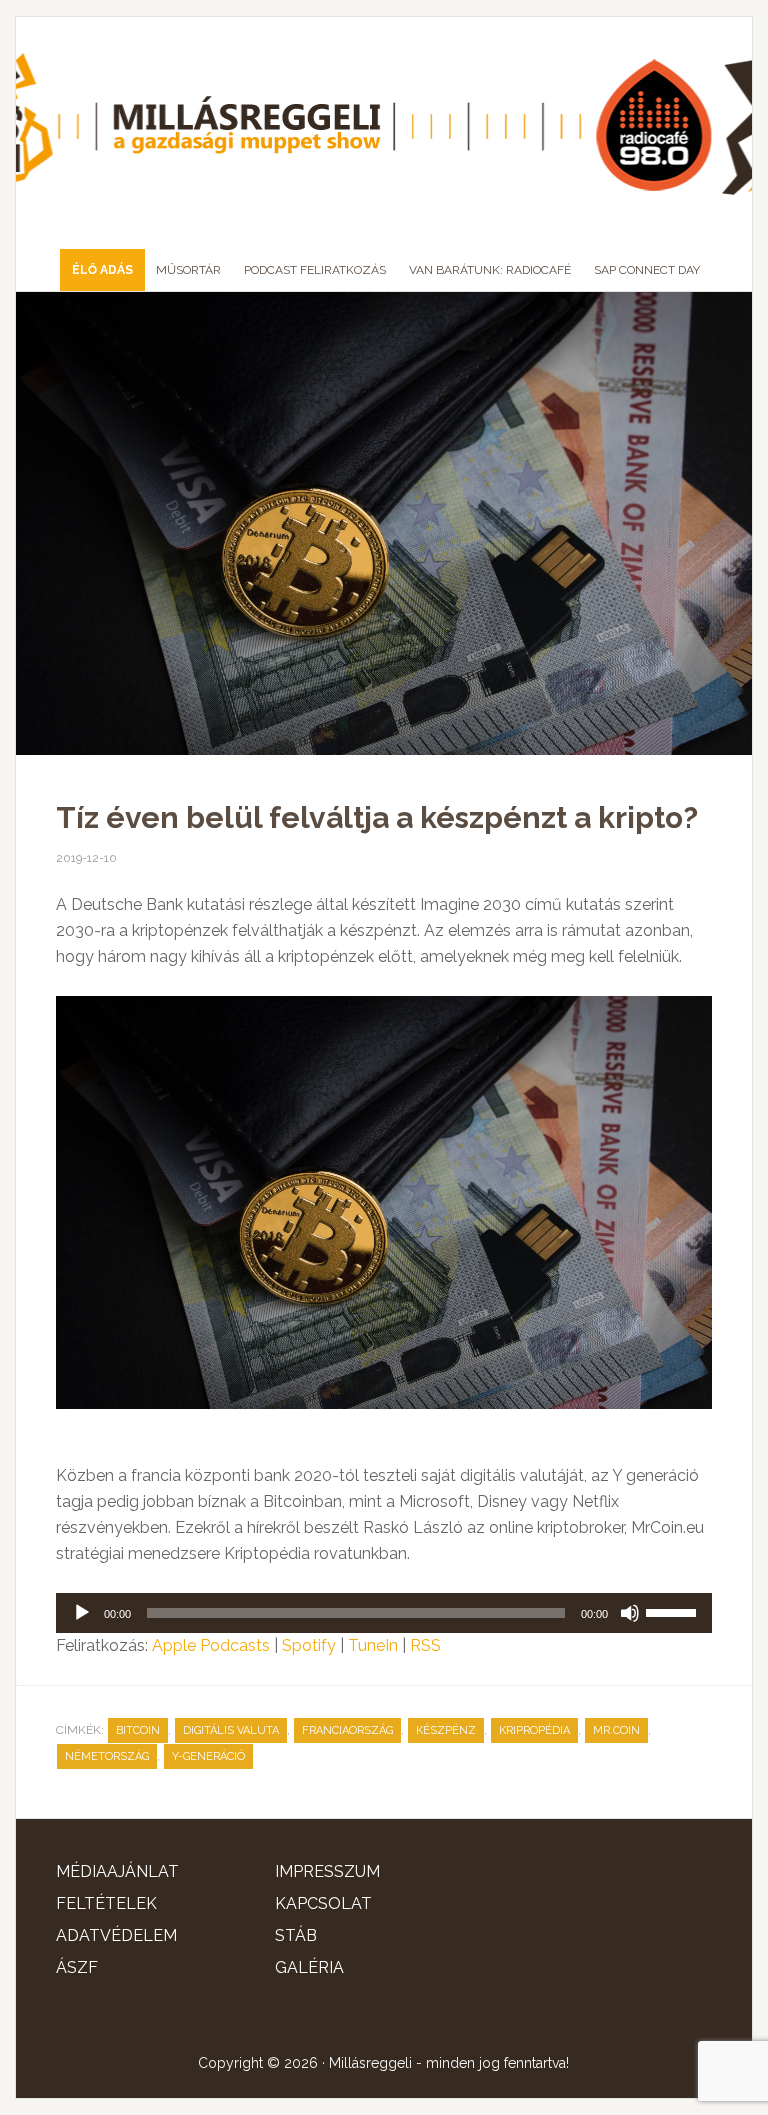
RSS (425, 1645)
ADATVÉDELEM (116, 1935)
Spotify (309, 1645)
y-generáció (208, 1756)
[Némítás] (630, 1613)
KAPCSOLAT (323, 1903)
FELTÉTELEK (106, 1903)
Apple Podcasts (211, 1645)
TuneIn (373, 1645)
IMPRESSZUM (327, 1871)
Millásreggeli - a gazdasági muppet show (383, 125)
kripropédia (534, 1730)
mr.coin (616, 1730)
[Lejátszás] (82, 1613)
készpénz (446, 1730)
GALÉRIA (309, 1967)
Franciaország (347, 1730)
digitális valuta (231, 1730)
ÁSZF (77, 1967)
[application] (383, 1613)
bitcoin (138, 1730)
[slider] (674, 1611)
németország (107, 1756)
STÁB (296, 1935)
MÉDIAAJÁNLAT (117, 1871)
